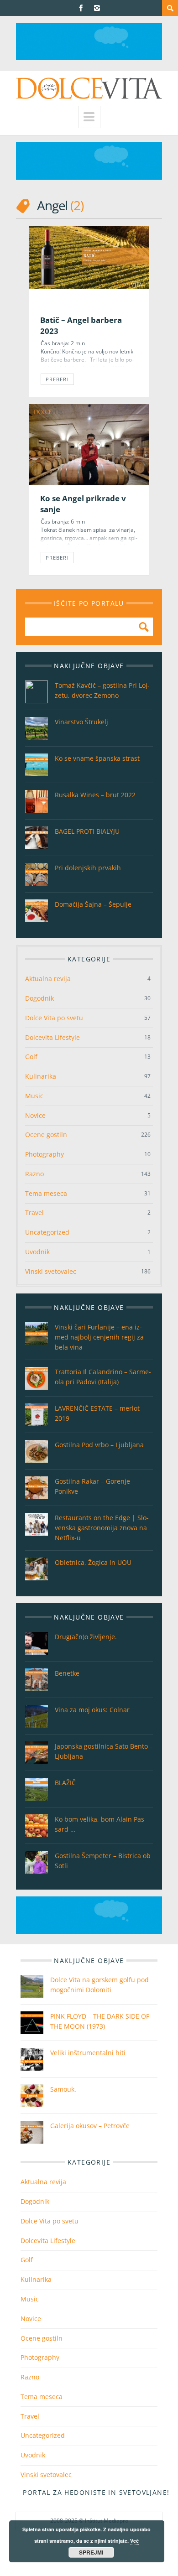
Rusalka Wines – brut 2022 (95, 795)
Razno (34, 1174)
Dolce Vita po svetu (54, 1018)
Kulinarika (41, 1076)
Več (134, 2541)
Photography (44, 1154)
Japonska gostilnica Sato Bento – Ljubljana (104, 1751)
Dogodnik (39, 998)
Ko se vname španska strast (97, 758)
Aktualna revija (48, 979)
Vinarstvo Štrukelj (81, 722)
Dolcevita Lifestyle (52, 1037)
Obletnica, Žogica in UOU (93, 1562)
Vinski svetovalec (51, 1271)
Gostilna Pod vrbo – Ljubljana (99, 1445)
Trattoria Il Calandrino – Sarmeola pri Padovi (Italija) (103, 1377)
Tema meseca (46, 1193)
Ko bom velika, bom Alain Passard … (101, 1824)
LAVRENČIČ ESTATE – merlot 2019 (97, 1413)
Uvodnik (37, 1252)
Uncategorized (47, 1232)
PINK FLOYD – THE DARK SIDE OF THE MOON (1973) (100, 2021)
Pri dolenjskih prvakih (88, 868)
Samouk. (63, 2089)
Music (34, 1096)
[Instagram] (97, 8)
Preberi (57, 379)
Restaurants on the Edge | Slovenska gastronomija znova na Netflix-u (102, 1528)
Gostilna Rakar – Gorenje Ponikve (92, 1486)
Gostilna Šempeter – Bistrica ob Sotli (103, 1861)
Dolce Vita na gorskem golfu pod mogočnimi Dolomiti (99, 1985)
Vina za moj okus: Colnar (92, 1710)
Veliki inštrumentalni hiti (88, 2053)
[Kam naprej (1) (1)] (89, 58)
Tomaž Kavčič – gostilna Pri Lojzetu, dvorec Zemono (102, 690)
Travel (34, 1213)
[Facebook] (81, 8)
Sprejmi (91, 2552)
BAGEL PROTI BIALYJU (87, 831)
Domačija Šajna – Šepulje (93, 904)
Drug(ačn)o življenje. (86, 1637)
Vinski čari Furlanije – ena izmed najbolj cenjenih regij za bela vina (99, 1337)
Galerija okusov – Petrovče (90, 2126)
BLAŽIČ (65, 1783)
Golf (31, 1057)
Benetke (67, 1673)
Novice (35, 1115)
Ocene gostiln (46, 1135)
